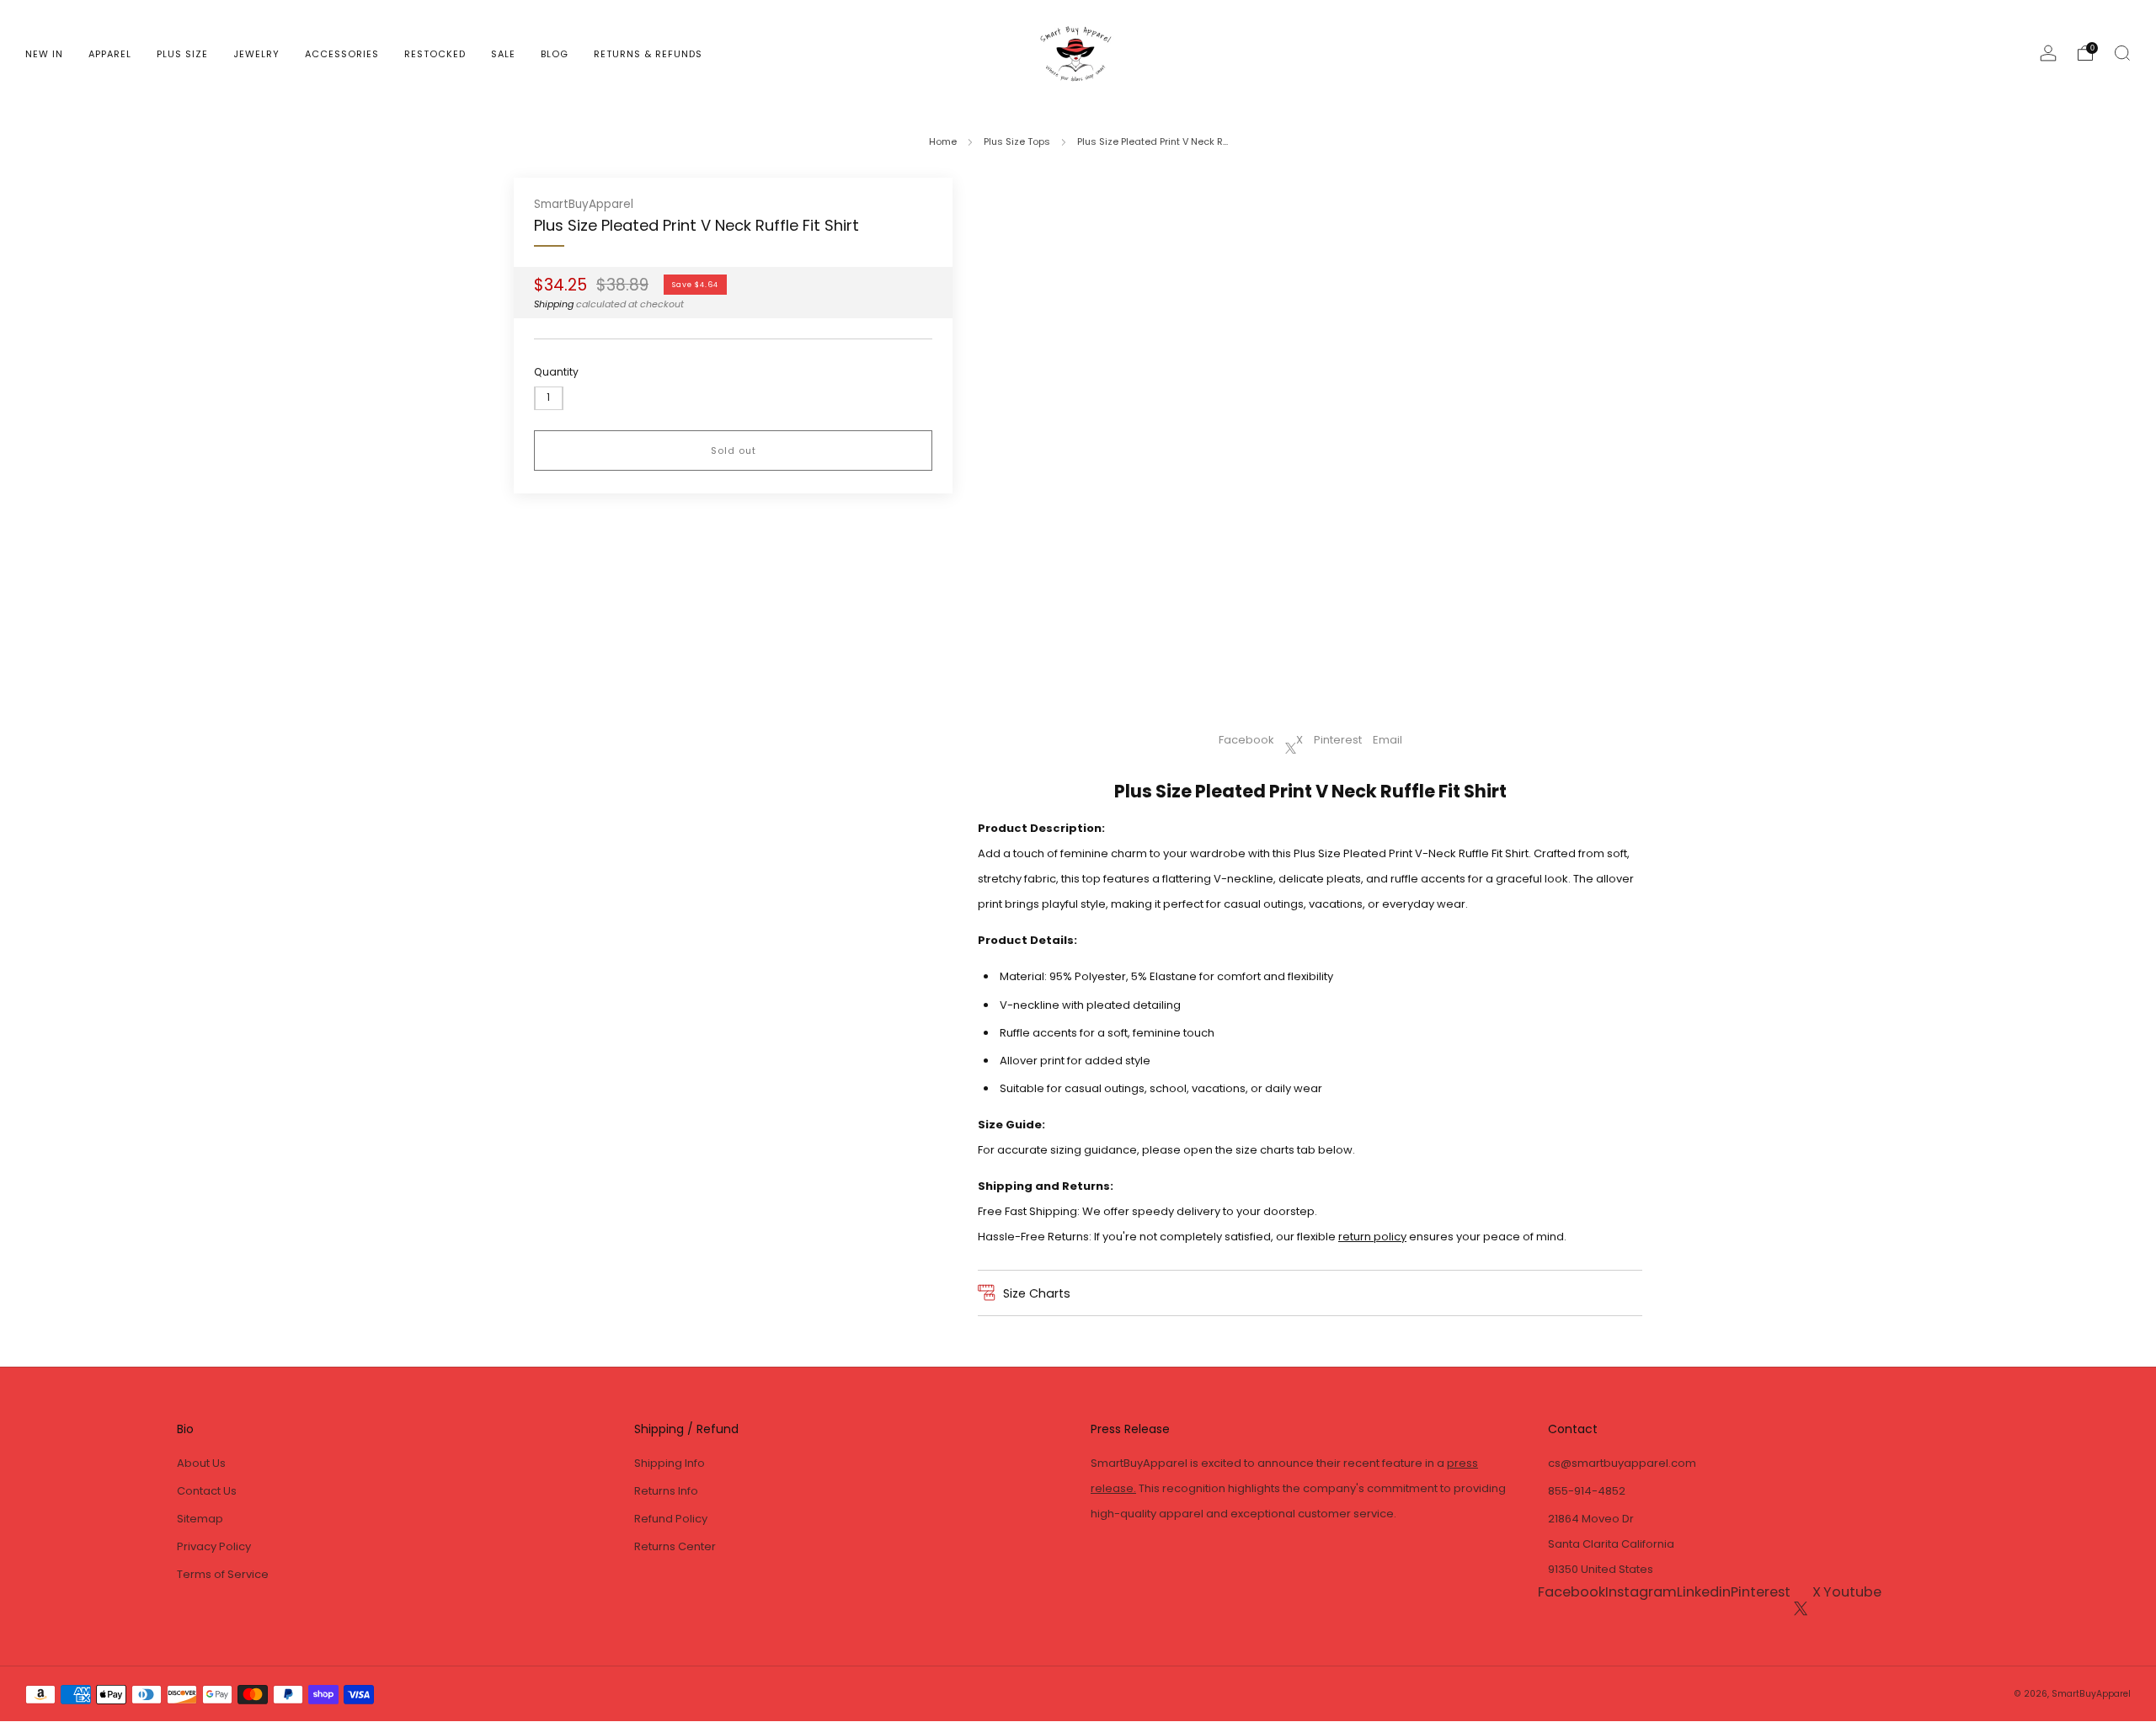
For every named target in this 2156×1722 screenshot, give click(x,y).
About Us (201, 1463)
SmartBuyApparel (584, 204)
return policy (1372, 1237)
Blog (555, 54)
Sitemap (200, 1519)
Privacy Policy (214, 1546)
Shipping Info (670, 1463)
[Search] (2122, 53)
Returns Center (675, 1546)
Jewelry (256, 54)
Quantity (556, 372)
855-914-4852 (1587, 1491)
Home (943, 141)
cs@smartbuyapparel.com (1622, 1463)
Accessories (342, 54)
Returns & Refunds (648, 54)
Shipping (554, 304)
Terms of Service (223, 1574)
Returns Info (666, 1491)
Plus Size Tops (1017, 141)
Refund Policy (671, 1519)
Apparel (110, 54)
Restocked (435, 54)
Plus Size (182, 54)
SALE (503, 54)
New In (44, 54)
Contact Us (207, 1491)
